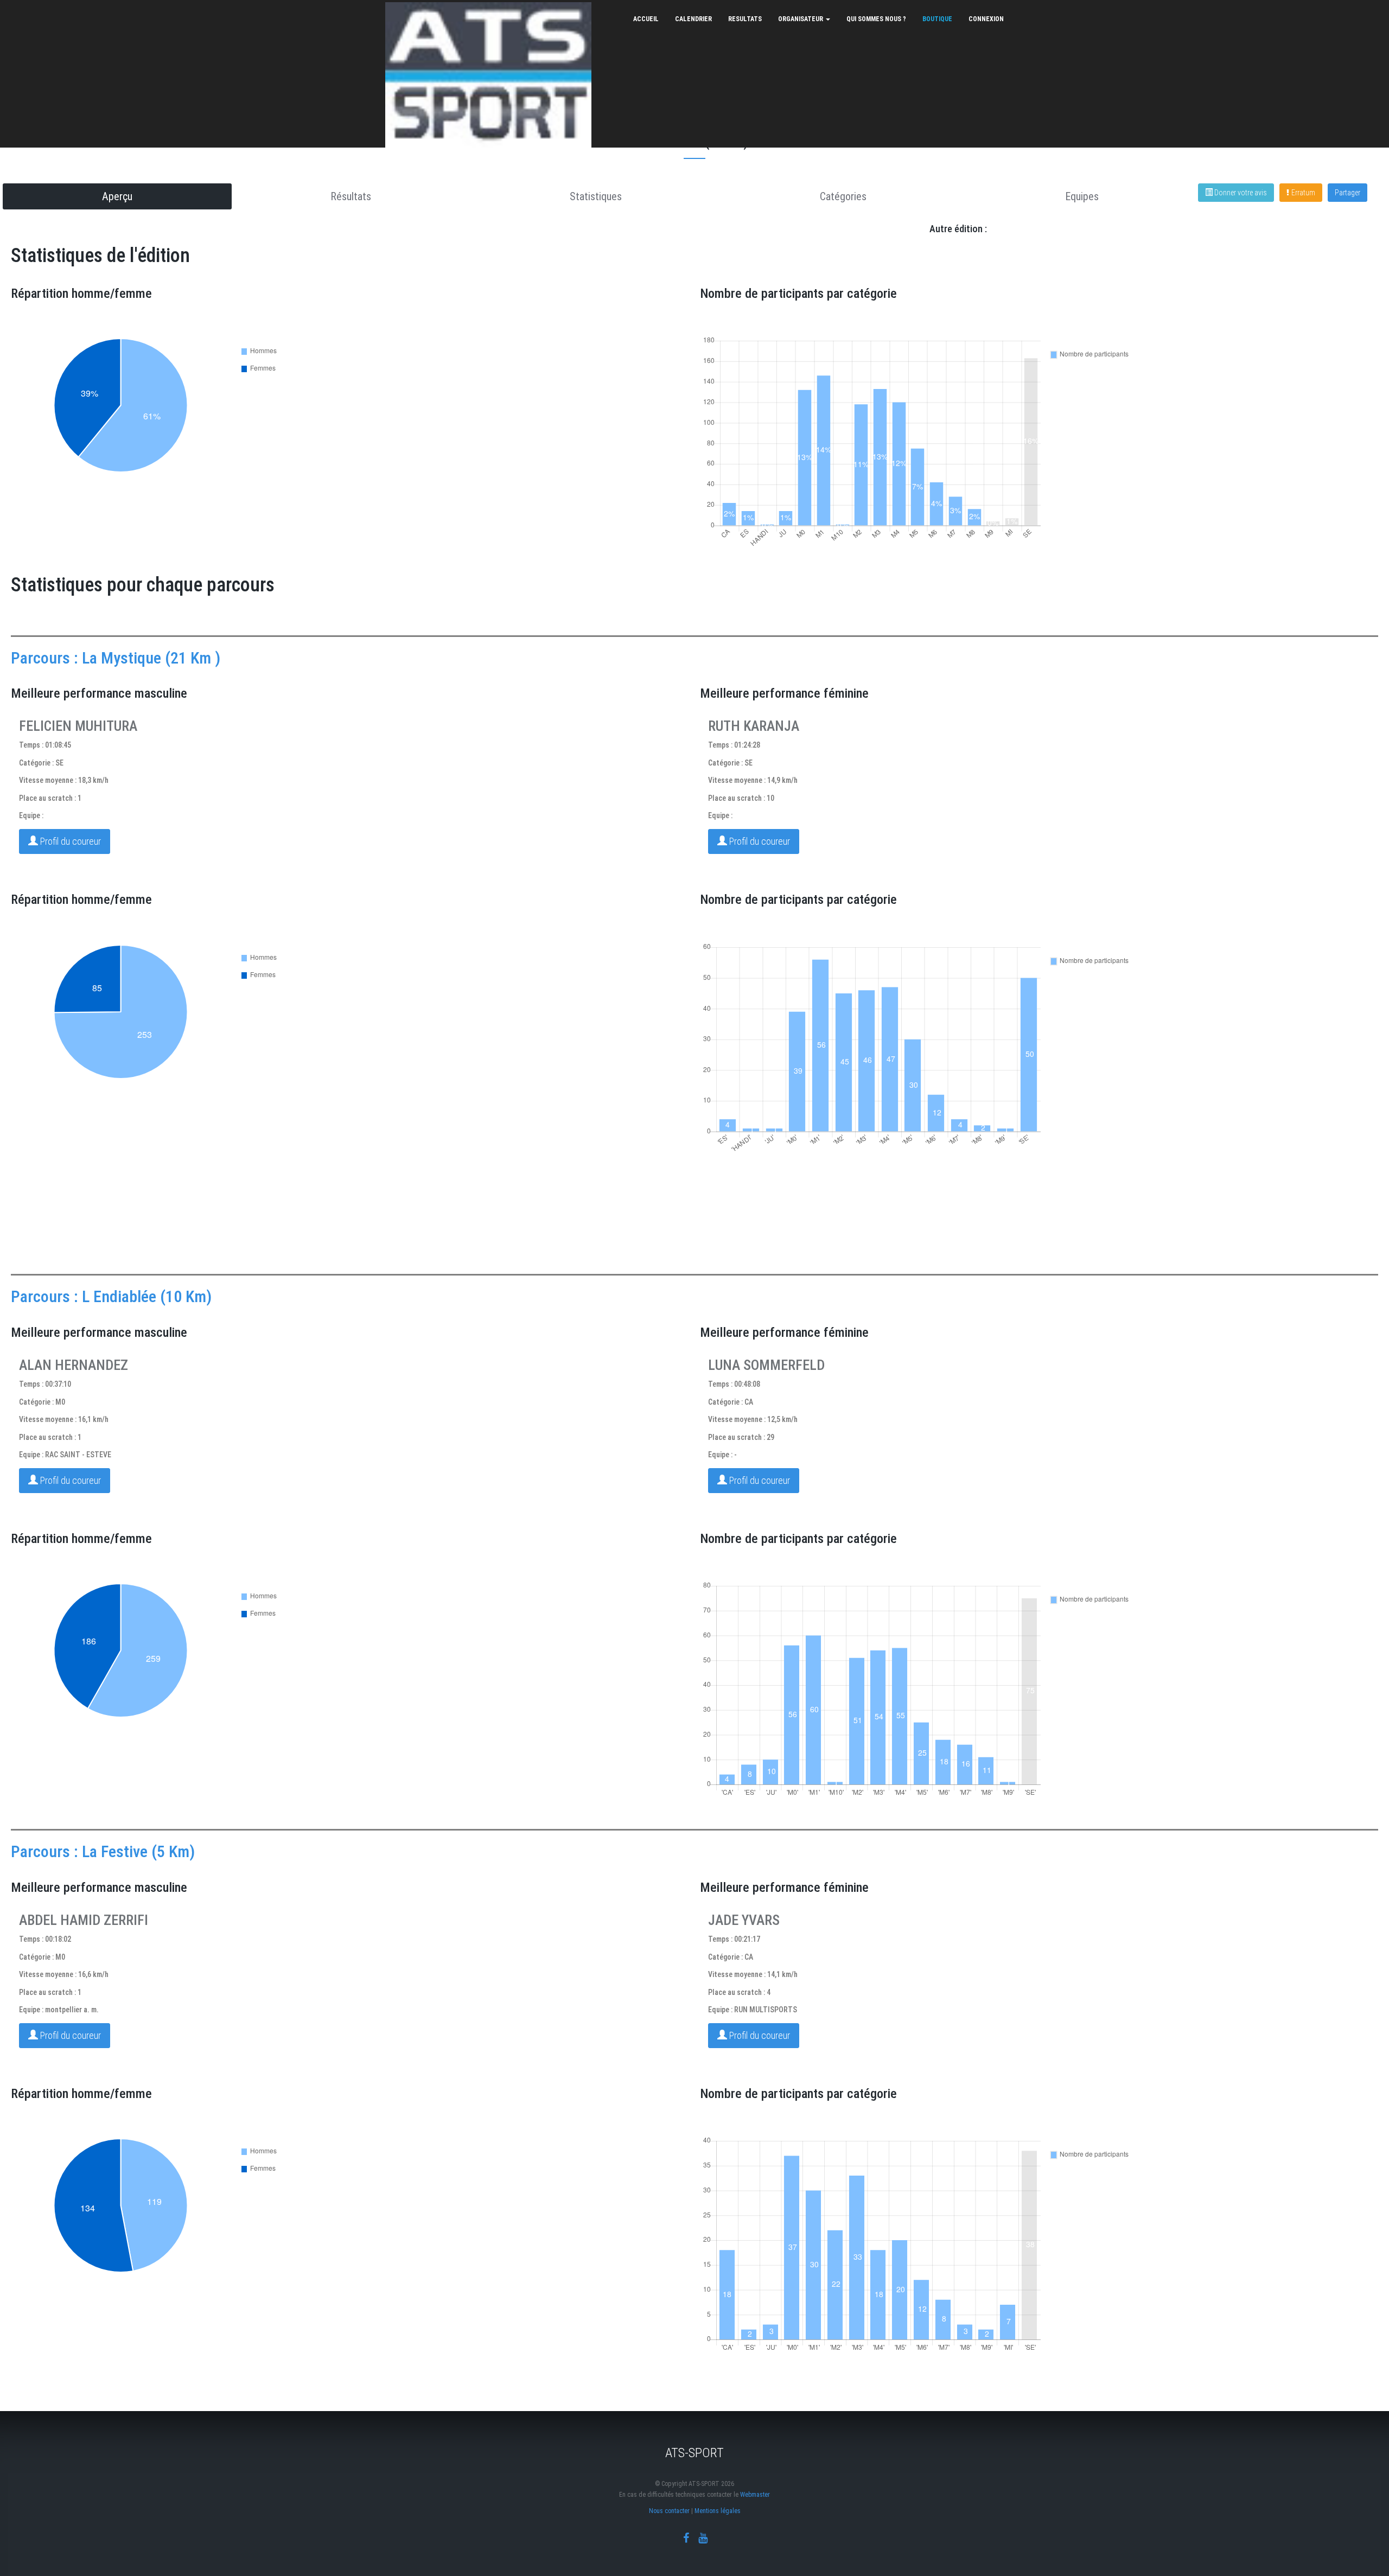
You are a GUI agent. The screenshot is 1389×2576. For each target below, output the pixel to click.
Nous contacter (669, 2511)
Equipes (1082, 196)
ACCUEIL (646, 19)
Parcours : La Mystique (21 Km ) (116, 658)
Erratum (1303, 193)
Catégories (843, 196)
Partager (1347, 193)
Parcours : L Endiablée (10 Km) (111, 1296)
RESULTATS (745, 19)
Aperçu (117, 196)
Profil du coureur (69, 841)
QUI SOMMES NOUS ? (876, 19)
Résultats (351, 196)
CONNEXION (986, 19)
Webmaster (755, 2495)
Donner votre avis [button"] (1240, 193)
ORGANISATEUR (801, 19)
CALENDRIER (693, 19)
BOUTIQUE (937, 19)
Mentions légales (718, 2511)
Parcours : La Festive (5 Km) (103, 1851)
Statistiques (596, 196)
